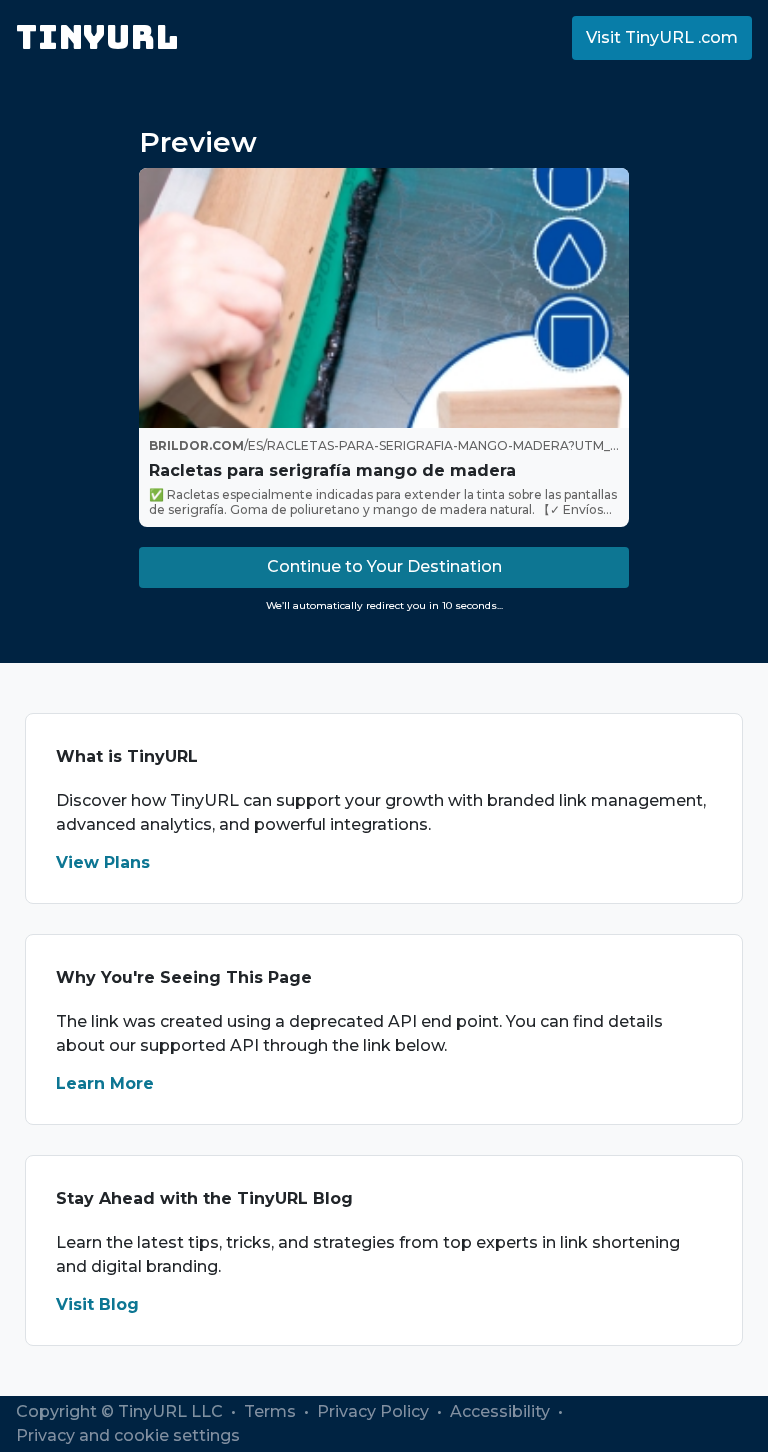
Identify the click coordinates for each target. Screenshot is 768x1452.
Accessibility (502, 1411)
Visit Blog (97, 1304)
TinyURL (97, 37)
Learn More (105, 1083)
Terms (272, 1411)
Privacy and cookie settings (128, 1435)
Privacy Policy (375, 1411)
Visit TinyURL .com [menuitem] (662, 37)
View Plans (103, 862)
